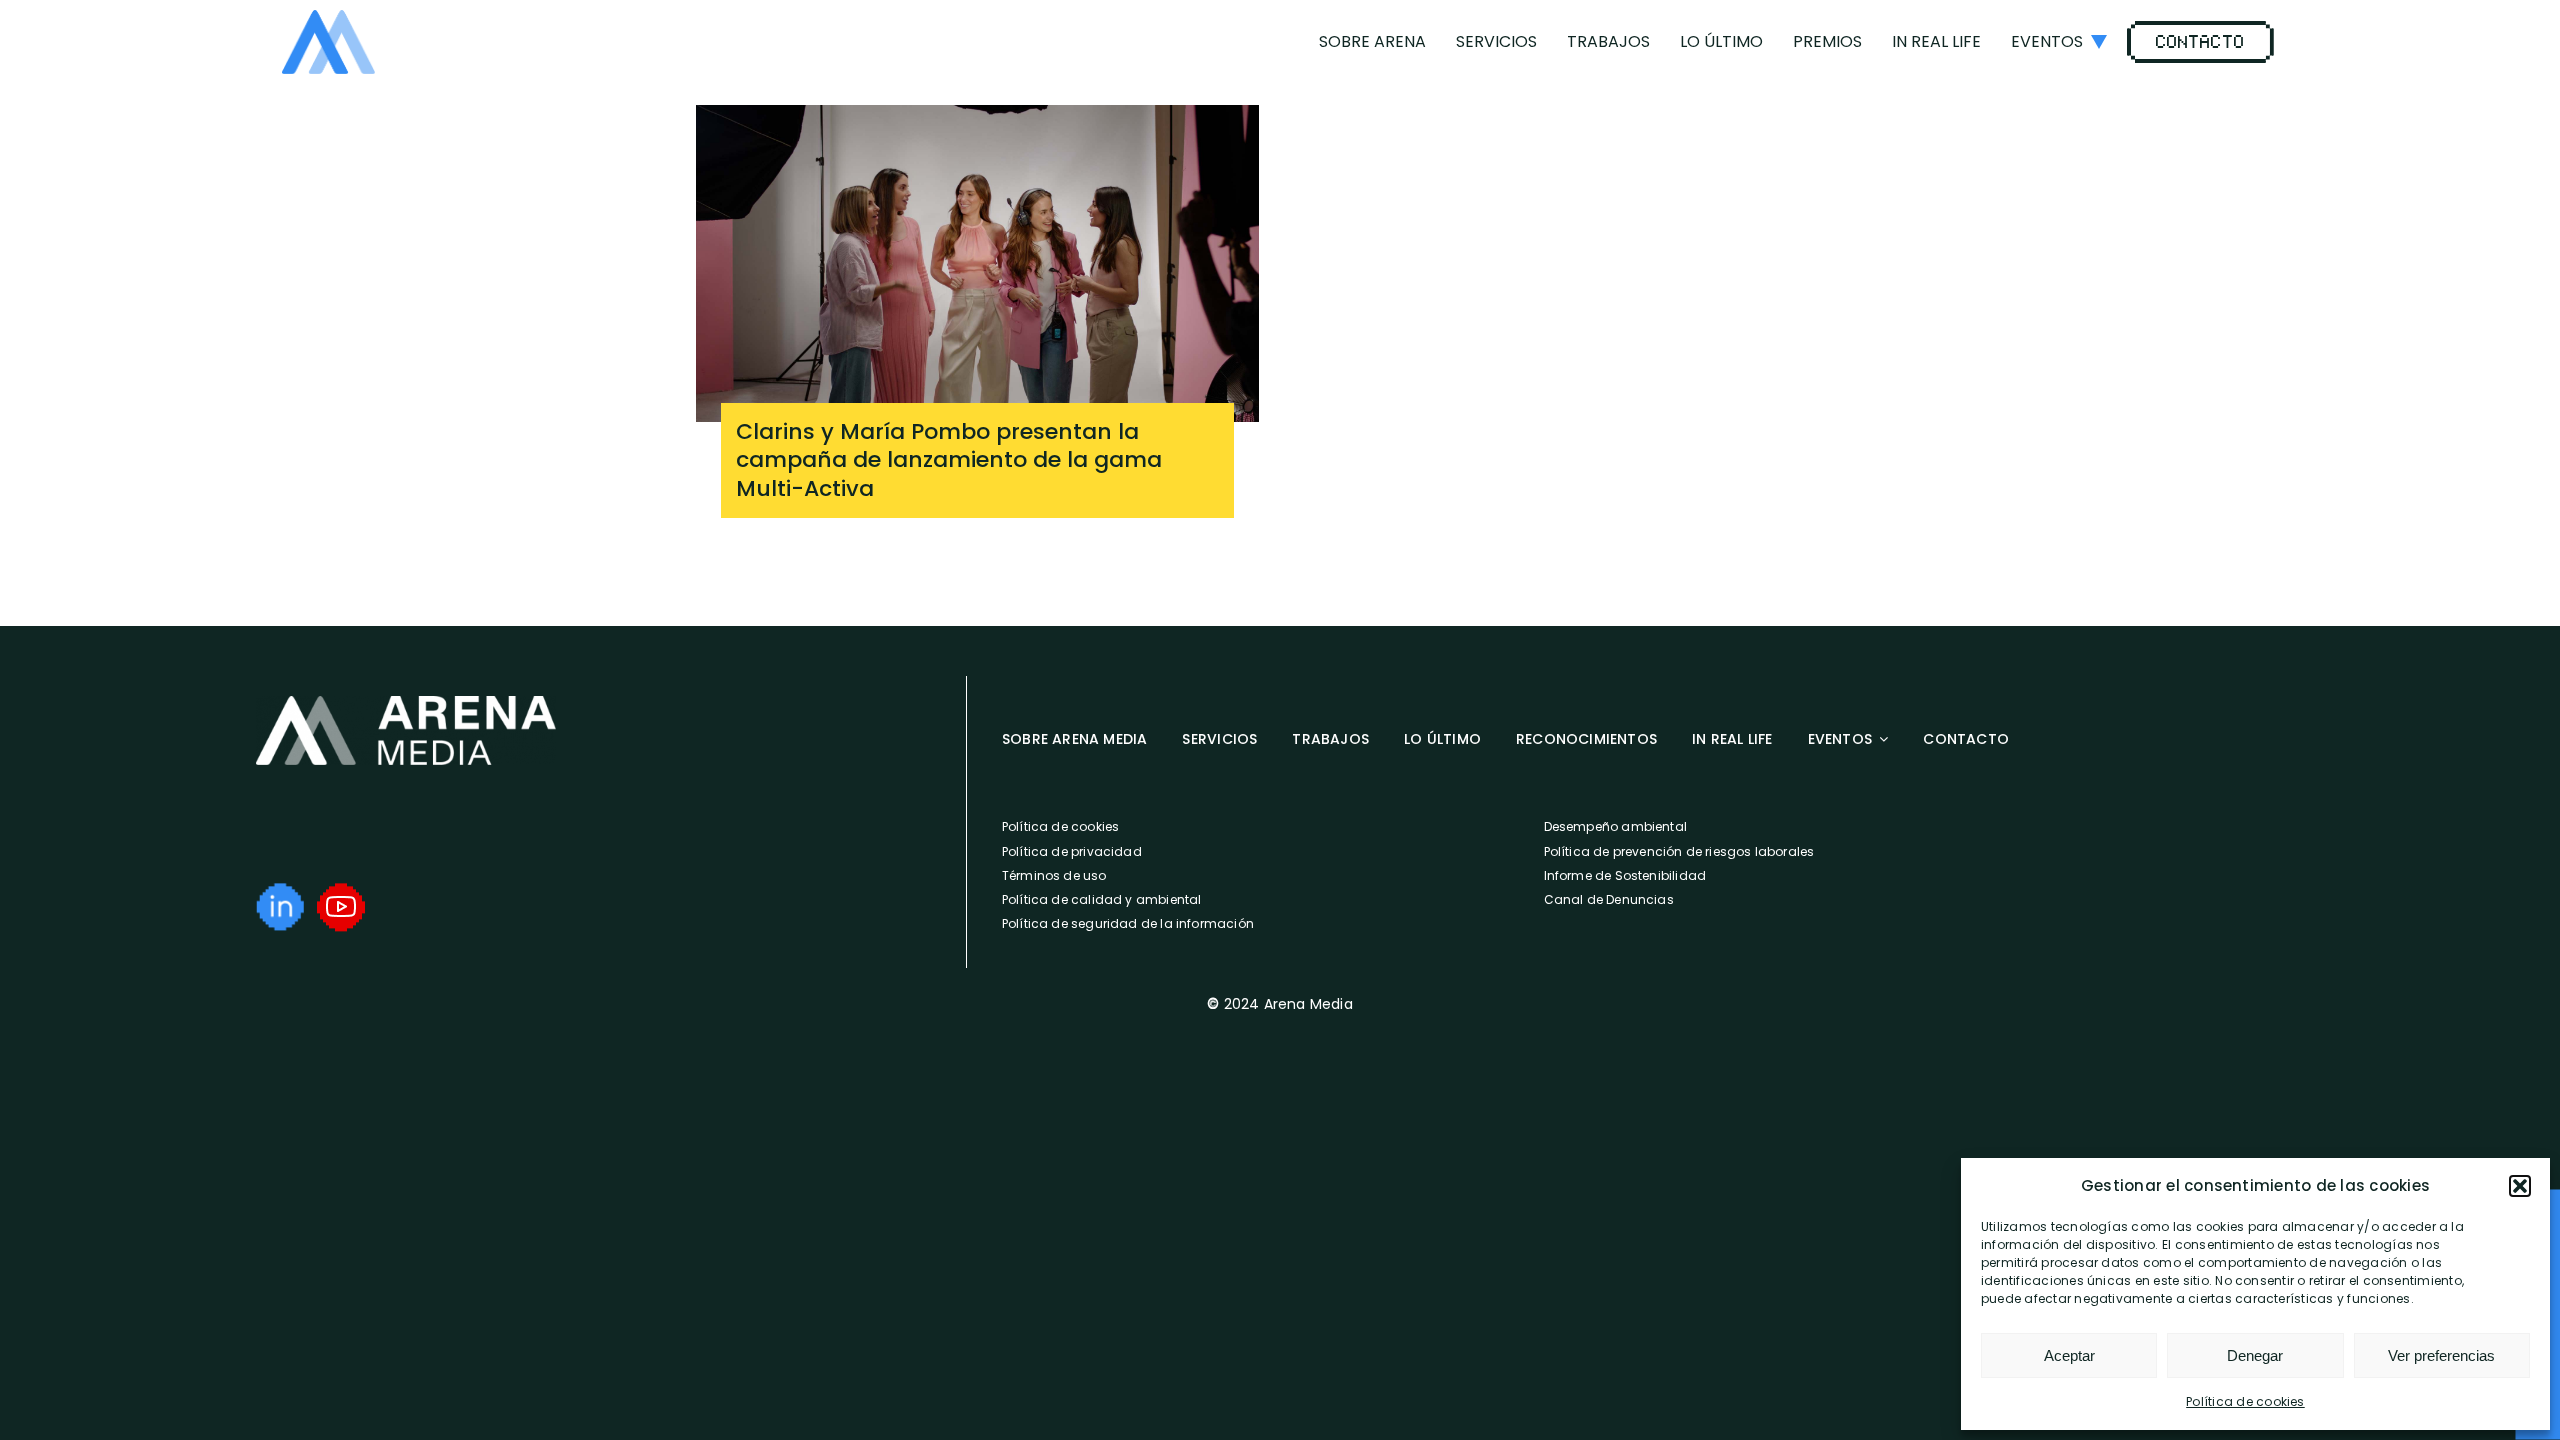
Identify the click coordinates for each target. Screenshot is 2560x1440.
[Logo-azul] (328, 17)
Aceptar (2069, 1355)
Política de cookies (2245, 1401)
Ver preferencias (2441, 1355)
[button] (2520, 1186)
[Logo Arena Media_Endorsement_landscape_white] (406, 703)
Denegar (2255, 1355)
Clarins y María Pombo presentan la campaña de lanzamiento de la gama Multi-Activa (949, 460)
